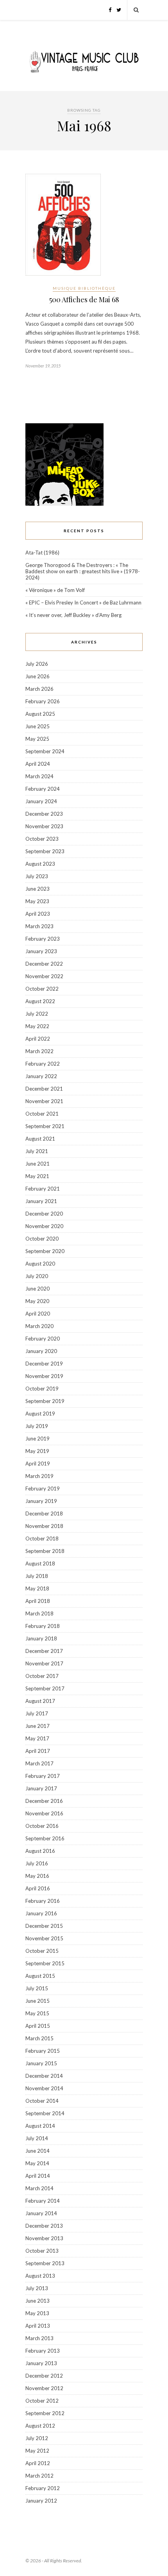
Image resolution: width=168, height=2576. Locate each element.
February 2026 (43, 701)
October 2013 (42, 2251)
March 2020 (39, 1326)
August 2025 (40, 714)
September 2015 (45, 1963)
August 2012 (40, 2426)
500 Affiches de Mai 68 (84, 299)
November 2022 (44, 976)
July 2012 (37, 2438)
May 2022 (37, 1026)
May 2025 (37, 739)
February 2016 (43, 1901)
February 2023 (43, 939)
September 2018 (45, 1551)
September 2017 (45, 1688)
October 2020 (42, 1239)
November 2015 (44, 1938)
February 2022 (43, 1064)
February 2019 (43, 1489)
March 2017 (39, 1763)
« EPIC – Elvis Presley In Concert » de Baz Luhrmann (83, 603)
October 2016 (42, 1826)
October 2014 (42, 2101)
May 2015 (37, 2013)
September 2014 (45, 2113)
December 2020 (44, 1214)
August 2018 (40, 1563)
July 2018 (37, 1576)
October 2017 (42, 1676)
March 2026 (39, 689)
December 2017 (44, 1651)
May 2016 (37, 1876)
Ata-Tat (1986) (42, 553)
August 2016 (40, 1851)
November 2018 (44, 1526)
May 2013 (37, 2313)
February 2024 (43, 789)
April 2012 (38, 2463)
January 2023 (41, 951)
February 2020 (43, 1339)
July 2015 (37, 1988)
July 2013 (37, 2288)
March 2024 (39, 776)
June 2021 (38, 1164)
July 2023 (37, 876)
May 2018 (37, 1588)
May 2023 (37, 901)
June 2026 (38, 676)
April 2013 (38, 2326)
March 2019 (39, 1476)
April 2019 (38, 1464)
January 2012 (41, 2501)
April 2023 (38, 914)
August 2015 (40, 1976)
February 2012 (43, 2488)
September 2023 (45, 851)
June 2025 (38, 726)
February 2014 (43, 2201)
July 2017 (37, 1713)
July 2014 (37, 2138)
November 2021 (44, 1101)
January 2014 (41, 2213)
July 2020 (37, 1276)
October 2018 (42, 1538)
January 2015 (41, 2063)
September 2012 (45, 2413)
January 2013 (41, 2363)
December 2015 (44, 1926)
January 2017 (41, 1788)
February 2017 (43, 1776)
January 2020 (41, 1351)
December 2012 (44, 2376)
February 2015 (43, 2051)
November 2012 (44, 2388)
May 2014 (37, 2163)
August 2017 (40, 1701)
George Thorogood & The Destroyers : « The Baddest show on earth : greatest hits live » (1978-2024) (83, 571)
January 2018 (41, 1638)
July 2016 (37, 1863)
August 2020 (40, 1264)
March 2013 (39, 2338)
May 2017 (37, 1738)
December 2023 (44, 814)
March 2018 (39, 1613)
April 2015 (38, 2026)
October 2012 (42, 2401)
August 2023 (40, 864)
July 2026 (37, 664)
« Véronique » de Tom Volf (55, 590)
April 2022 (38, 1039)
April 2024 (38, 764)
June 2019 (38, 1439)
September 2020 (45, 1251)
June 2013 (38, 2301)
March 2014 (39, 2188)
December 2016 (44, 1801)
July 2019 (37, 1426)
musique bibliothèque (84, 288)
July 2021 (37, 1151)
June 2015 (38, 2001)
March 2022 (39, 1051)
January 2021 (41, 1201)
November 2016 (44, 1813)
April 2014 (38, 2176)
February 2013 (43, 2351)
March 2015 (39, 2038)
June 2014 (38, 2151)
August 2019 (40, 1414)
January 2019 (41, 1501)
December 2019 (44, 1364)
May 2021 (37, 1176)
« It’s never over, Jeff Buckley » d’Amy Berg (73, 615)
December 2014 (44, 2076)
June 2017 (38, 1726)
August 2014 (40, 2126)
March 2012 (39, 2476)
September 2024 (45, 751)
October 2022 (42, 989)
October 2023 (42, 839)
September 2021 (45, 1126)
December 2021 (44, 1089)
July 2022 (37, 1014)
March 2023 (39, 926)
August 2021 (40, 1139)
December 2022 (44, 964)
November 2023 (44, 826)
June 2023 (38, 889)
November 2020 (44, 1226)
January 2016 (41, 1913)
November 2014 (44, 2088)
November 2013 (44, 2238)
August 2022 (40, 1001)
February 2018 (43, 1626)
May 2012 (37, 2451)
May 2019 (37, 1451)
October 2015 (42, 1951)
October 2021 (42, 1114)
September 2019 (45, 1401)
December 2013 (44, 2226)
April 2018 (38, 1601)
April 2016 (38, 1888)
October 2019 (42, 1389)
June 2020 (38, 1289)
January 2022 (41, 1076)
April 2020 (38, 1314)
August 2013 (40, 2276)
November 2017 (44, 1663)
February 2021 (43, 1189)
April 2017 (38, 1751)
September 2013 (45, 2263)
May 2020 (37, 1301)
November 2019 (44, 1376)
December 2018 (44, 1514)
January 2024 (41, 801)
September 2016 (45, 1838)
